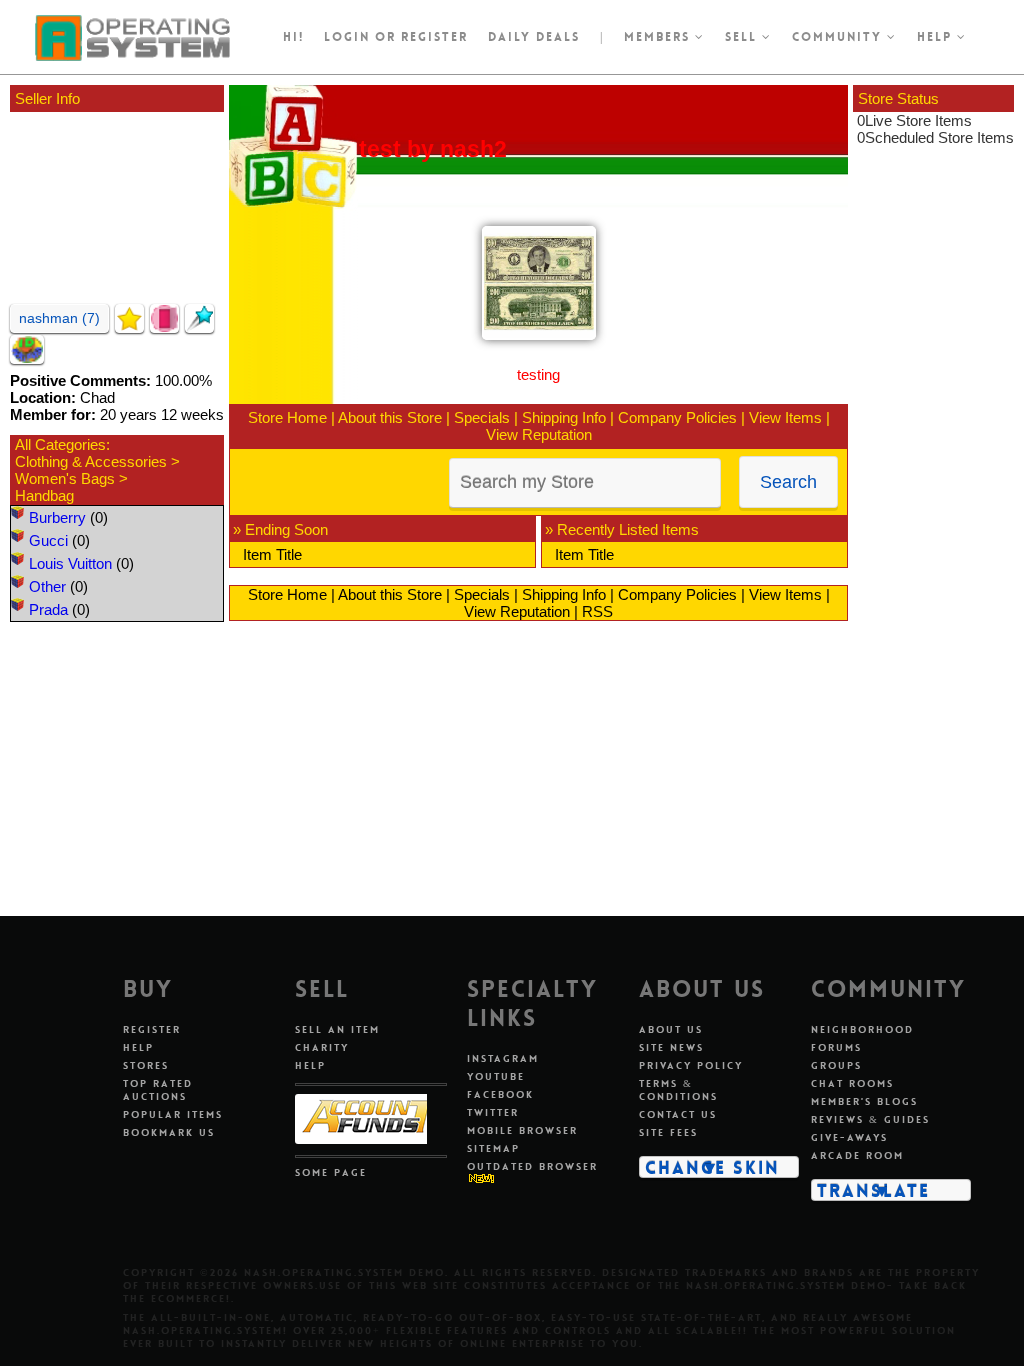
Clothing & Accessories (91, 461)
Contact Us (678, 1114)
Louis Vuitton (70, 563)
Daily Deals (534, 37)
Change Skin (712, 1167)
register (434, 37)
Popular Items (173, 1114)
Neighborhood (862, 1029)
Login (347, 37)
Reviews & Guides (870, 1119)
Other (47, 586)
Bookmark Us (169, 1132)
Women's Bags (65, 478)
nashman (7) (59, 318)
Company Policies (677, 417)
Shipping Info (564, 417)
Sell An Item (337, 1029)
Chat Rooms (852, 1083)
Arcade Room (857, 1155)
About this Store (390, 417)
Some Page (331, 1172)
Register (152, 1029)
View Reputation (539, 434)
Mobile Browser (522, 1130)
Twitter (493, 1112)
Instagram (503, 1058)
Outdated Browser (532, 1166)
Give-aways (849, 1137)
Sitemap (493, 1148)
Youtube (496, 1076)
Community (839, 37)
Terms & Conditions (678, 1090)
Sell (743, 37)
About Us (671, 1029)
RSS (597, 611)
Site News (671, 1047)
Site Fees (668, 1132)
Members (659, 37)
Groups (836, 1065)
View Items (785, 417)
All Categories (60, 444)
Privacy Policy (691, 1065)
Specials (482, 417)
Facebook (500, 1094)
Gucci (48, 540)
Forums (836, 1047)
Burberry (57, 517)
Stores (146, 1065)
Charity (322, 1047)
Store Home (287, 417)
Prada (48, 609)
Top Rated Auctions (158, 1090)
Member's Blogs (864, 1101)
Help (937, 37)
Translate (873, 1190)
